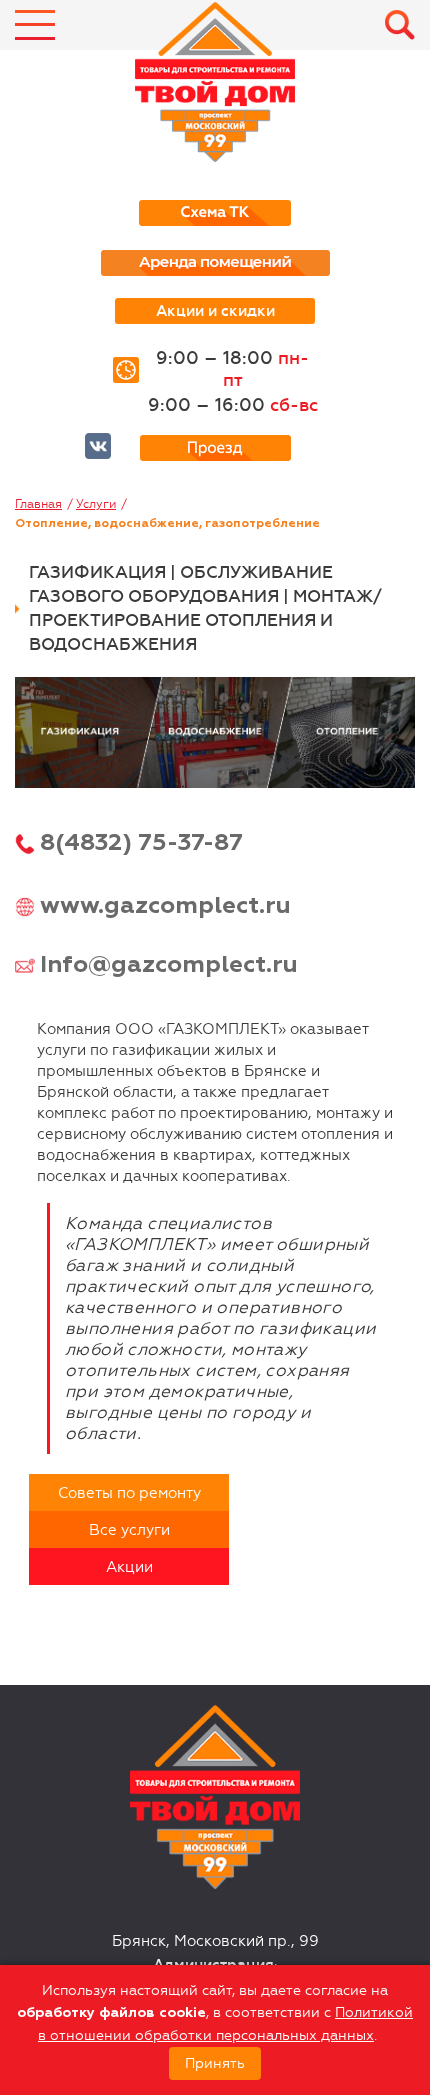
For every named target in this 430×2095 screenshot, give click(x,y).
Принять (215, 2063)
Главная (38, 504)
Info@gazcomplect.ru (169, 965)
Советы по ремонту (129, 1493)
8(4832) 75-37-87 (141, 843)
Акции (129, 1567)
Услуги (96, 504)
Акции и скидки (215, 311)
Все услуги (129, 1530)
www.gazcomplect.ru (165, 906)
